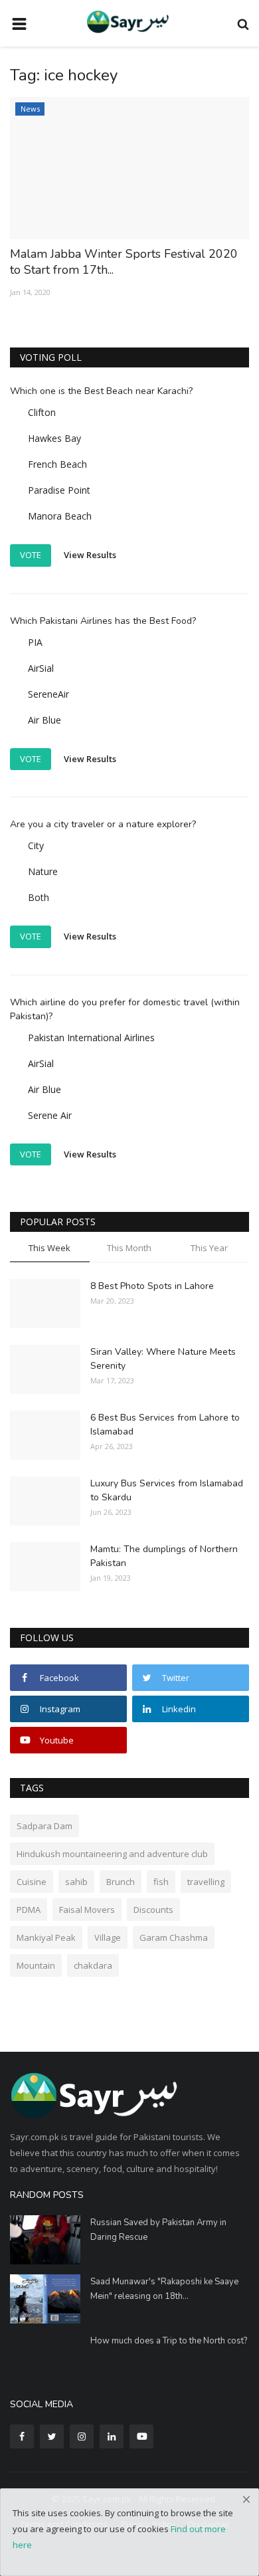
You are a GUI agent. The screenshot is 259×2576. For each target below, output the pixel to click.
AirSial (41, 668)
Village (108, 1937)
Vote (31, 555)
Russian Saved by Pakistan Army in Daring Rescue (158, 2230)
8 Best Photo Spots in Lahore (152, 1286)
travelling (206, 1882)
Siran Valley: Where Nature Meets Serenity (163, 1359)
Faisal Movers (87, 1910)
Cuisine (32, 1882)
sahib (76, 1882)
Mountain (36, 1965)
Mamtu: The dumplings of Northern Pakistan (164, 1556)
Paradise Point (59, 490)
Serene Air (50, 1115)
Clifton (42, 412)
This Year (209, 1248)
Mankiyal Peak (46, 1937)
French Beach (57, 464)
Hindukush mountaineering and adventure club (112, 1854)
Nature (43, 871)
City (36, 845)
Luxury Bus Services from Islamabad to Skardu (167, 1490)
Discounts (153, 1910)
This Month (129, 1248)
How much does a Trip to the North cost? (169, 2341)
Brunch (121, 1882)
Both (39, 897)
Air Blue (44, 720)
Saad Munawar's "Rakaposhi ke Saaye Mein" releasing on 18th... (164, 2289)
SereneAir (48, 694)
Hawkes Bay (54, 438)
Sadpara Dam (44, 1826)
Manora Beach (60, 516)
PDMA (29, 1910)
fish (161, 1882)
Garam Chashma (174, 1937)
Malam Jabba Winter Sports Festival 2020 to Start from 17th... (124, 262)
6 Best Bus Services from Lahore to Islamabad (165, 1425)
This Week (49, 1248)
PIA (35, 642)
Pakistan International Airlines (91, 1038)
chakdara (93, 1965)
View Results (90, 555)
